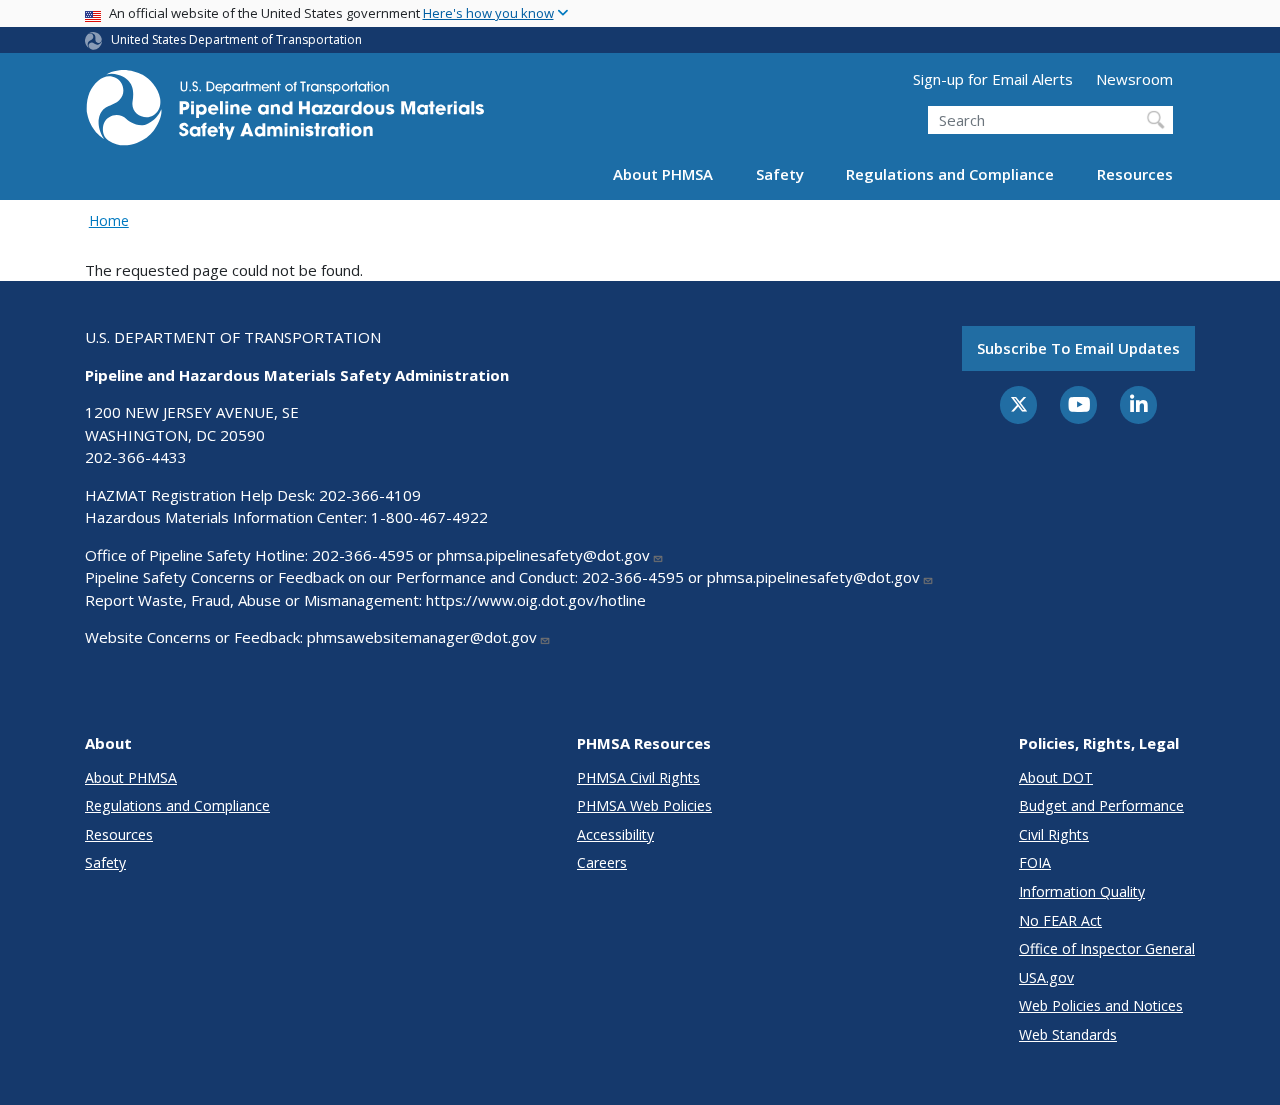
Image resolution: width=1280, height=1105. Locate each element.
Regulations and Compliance (950, 174)
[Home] (285, 113)
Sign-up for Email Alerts (993, 79)
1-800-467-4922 (429, 517)
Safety (780, 174)
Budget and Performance (1101, 805)
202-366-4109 (370, 495)
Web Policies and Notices (1101, 1005)
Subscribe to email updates (1078, 348)
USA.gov (1046, 977)
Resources (1135, 174)
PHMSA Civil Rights (638, 777)
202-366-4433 (136, 457)
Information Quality (1082, 891)
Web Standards (1068, 1034)
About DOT (1056, 777)
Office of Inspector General (1107, 948)
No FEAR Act (1060, 920)
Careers (602, 862)
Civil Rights (1054, 834)
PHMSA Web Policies (644, 805)
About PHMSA (663, 174)
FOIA (1035, 862)
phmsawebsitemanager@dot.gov (422, 637)
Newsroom (1134, 79)
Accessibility (615, 834)
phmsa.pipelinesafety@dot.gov (543, 555)
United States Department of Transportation (236, 39)
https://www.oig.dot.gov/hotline (536, 600)
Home (109, 220)
